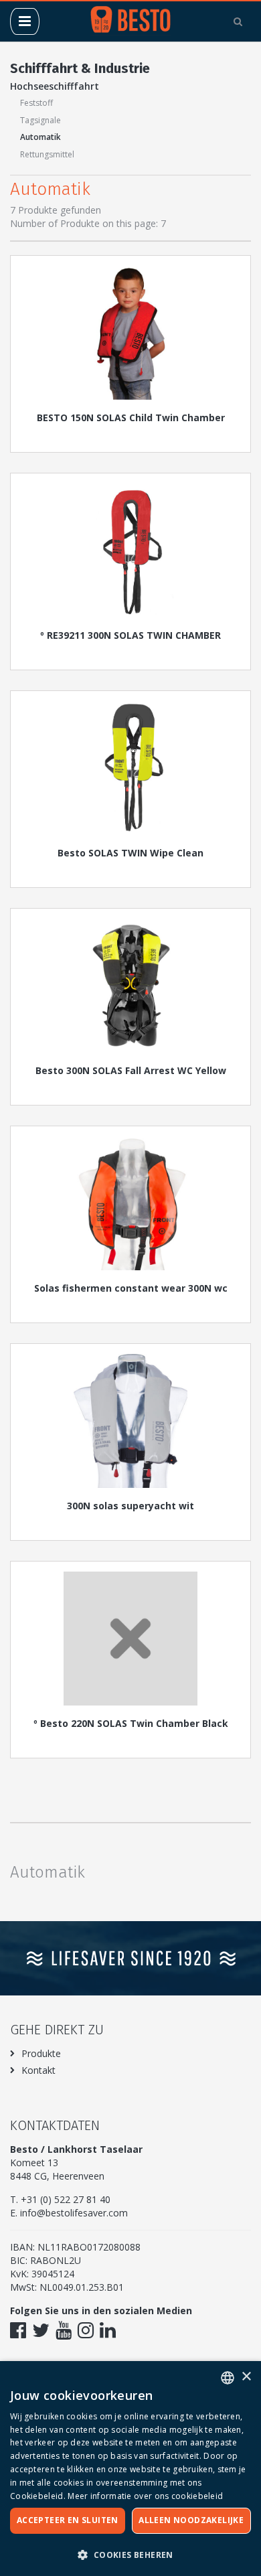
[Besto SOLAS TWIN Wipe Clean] (130, 768)
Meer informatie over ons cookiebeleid (145, 2496)
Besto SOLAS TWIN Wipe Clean (130, 853)
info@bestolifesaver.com (74, 2213)
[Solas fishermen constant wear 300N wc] (130, 1203)
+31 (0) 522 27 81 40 (66, 2199)
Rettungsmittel (47, 154)
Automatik (40, 137)
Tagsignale (40, 120)
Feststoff (36, 103)
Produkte (41, 2053)
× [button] (246, 2377)
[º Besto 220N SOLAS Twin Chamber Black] (130, 1639)
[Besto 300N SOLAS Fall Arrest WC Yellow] (130, 986)
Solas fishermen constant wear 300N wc (131, 1288)
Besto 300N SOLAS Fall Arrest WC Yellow (131, 1070)
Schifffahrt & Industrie (80, 68)
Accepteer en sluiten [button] (68, 2520)
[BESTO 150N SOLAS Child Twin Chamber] (130, 333)
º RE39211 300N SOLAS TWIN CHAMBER (130, 635)
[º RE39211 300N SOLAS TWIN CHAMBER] (130, 550)
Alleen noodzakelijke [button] (191, 2520)
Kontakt (38, 2070)
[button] (130, 2554)
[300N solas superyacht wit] (130, 1421)
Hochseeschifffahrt (55, 86)
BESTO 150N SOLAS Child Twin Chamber (131, 418)
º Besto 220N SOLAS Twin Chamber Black (131, 1723)
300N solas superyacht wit (130, 1506)
